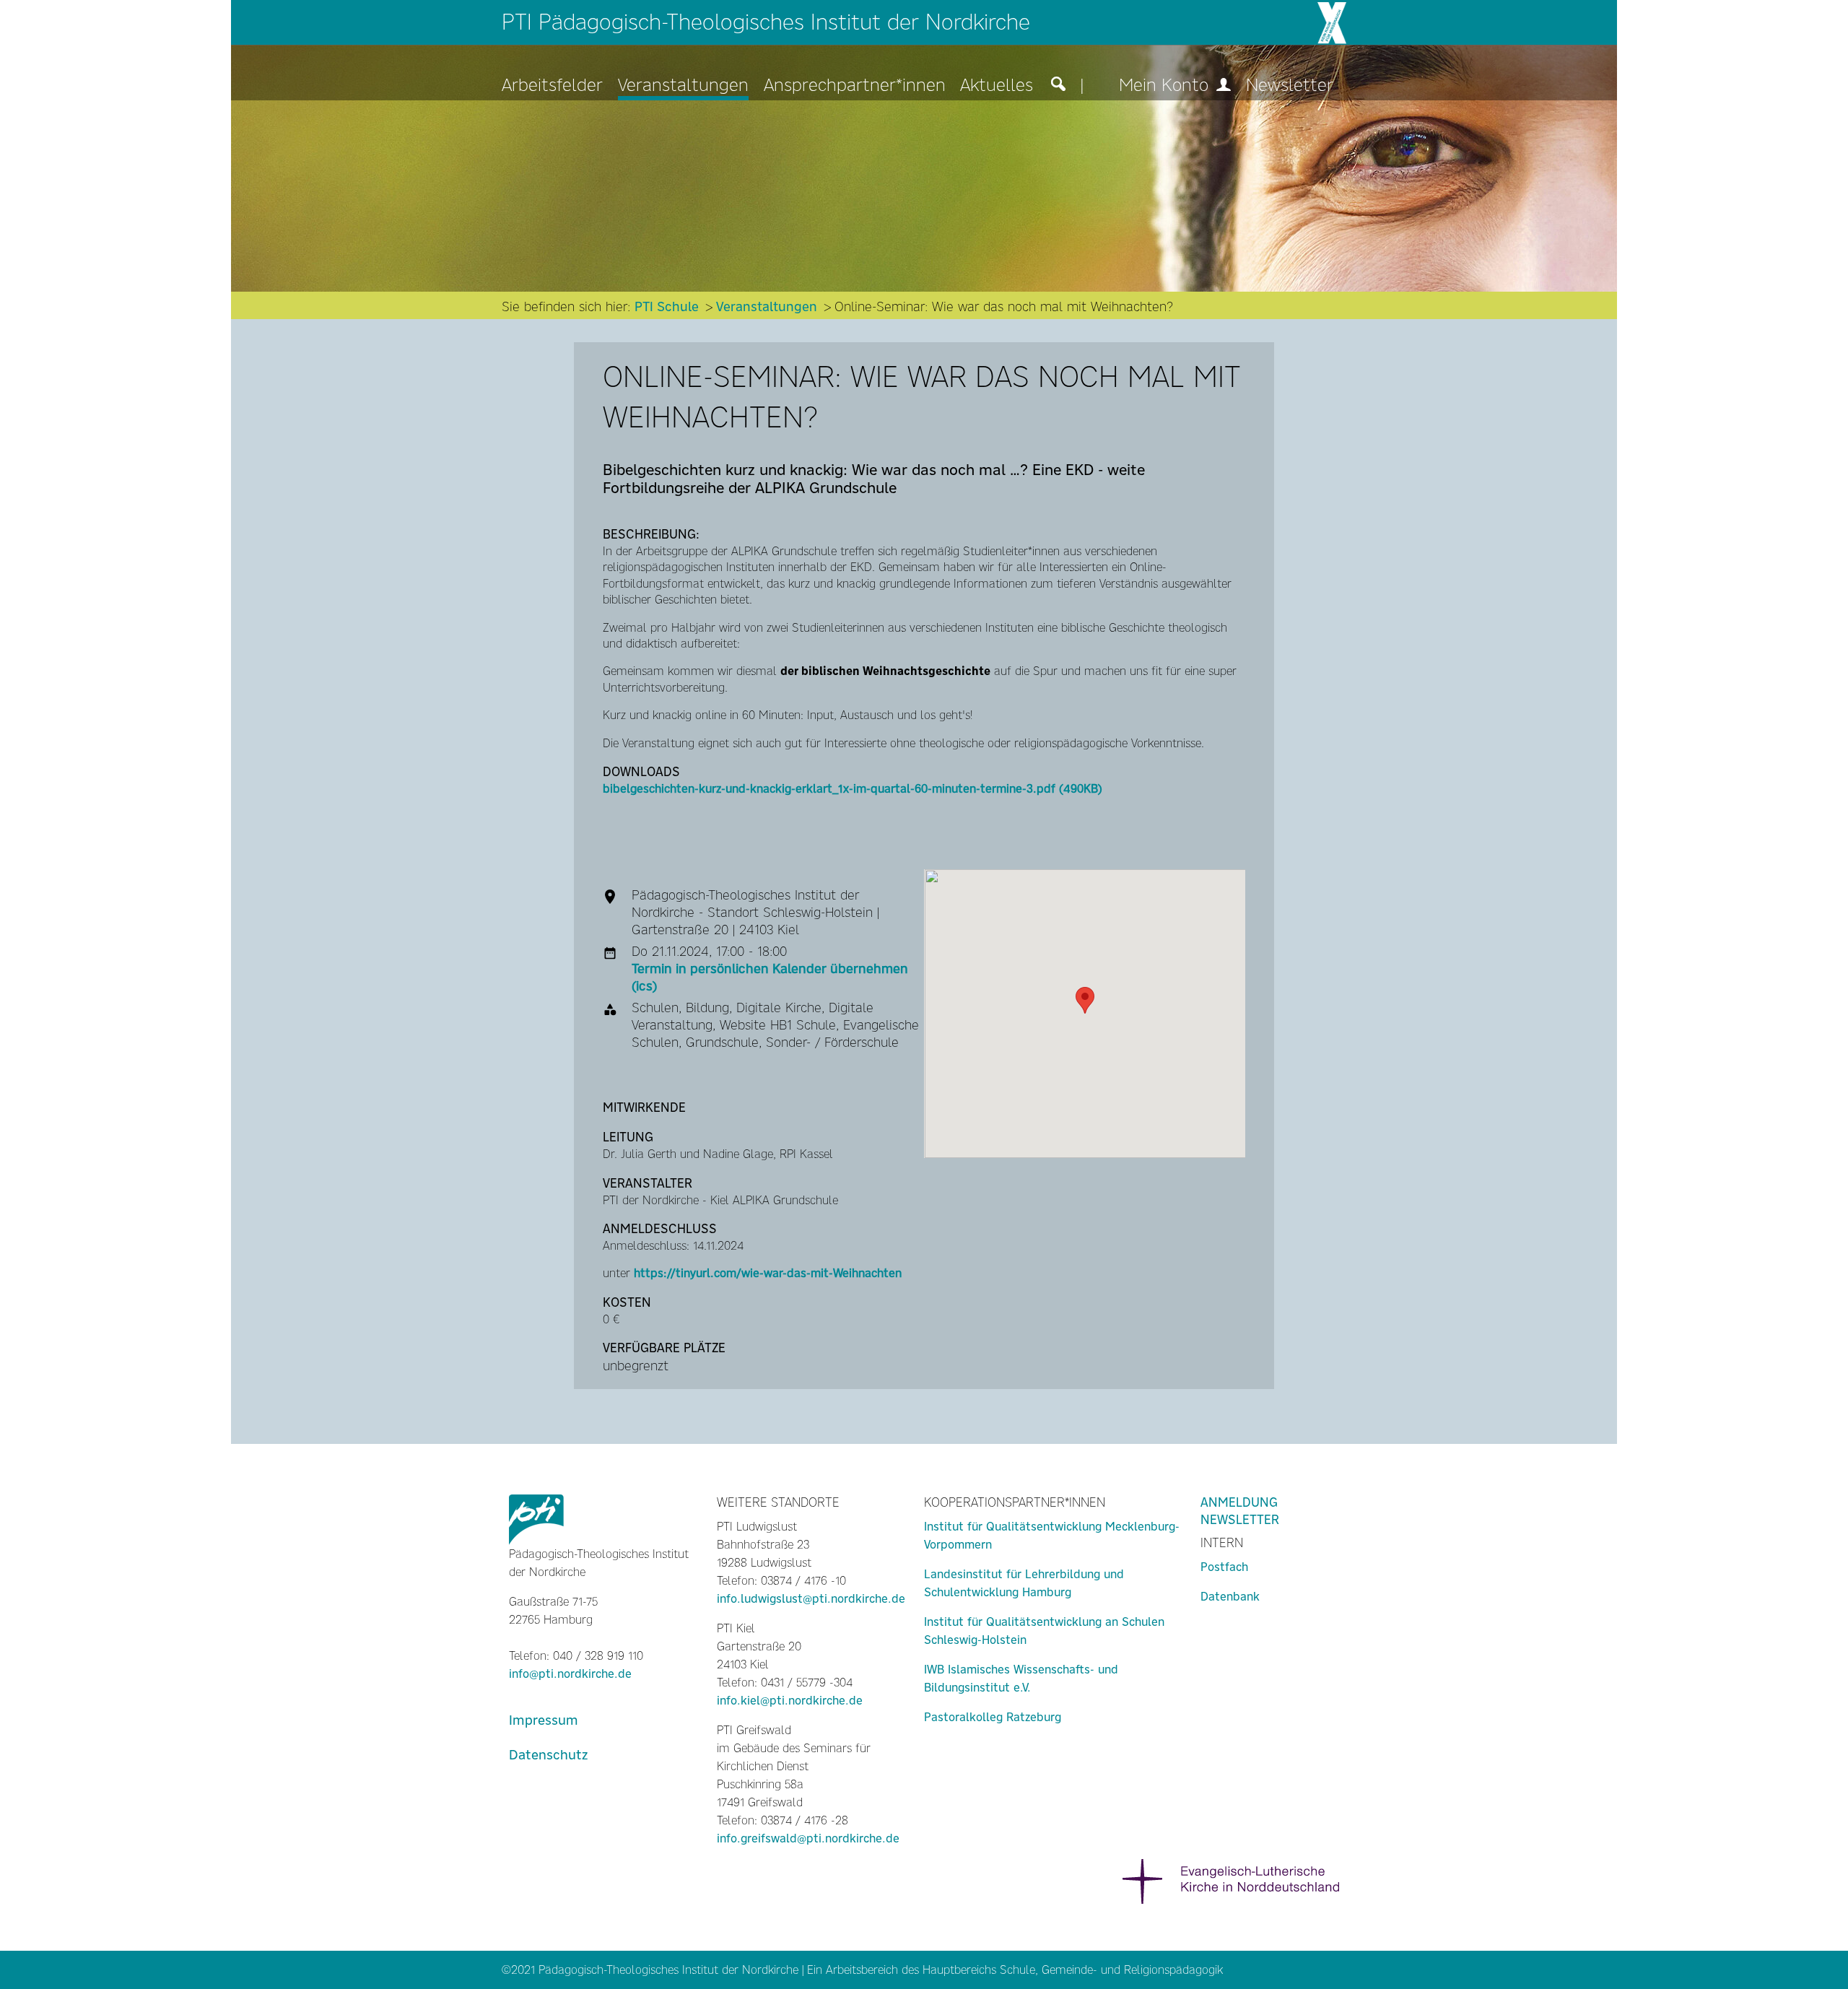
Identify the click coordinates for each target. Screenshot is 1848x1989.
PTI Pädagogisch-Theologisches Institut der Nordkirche (766, 22)
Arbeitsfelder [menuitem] (552, 86)
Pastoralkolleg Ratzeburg (993, 1717)
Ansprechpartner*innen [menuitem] (855, 86)
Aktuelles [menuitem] (997, 86)
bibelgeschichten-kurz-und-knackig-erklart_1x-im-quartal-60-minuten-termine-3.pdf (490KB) (853, 789)
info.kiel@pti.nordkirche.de (790, 1701)
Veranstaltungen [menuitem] (683, 86)
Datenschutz (548, 1755)
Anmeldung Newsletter (1240, 1511)
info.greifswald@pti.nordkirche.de (808, 1838)
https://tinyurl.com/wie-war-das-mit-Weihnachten (768, 1273)
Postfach (1224, 1567)
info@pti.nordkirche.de (570, 1674)
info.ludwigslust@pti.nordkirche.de (811, 1599)
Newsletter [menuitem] (1290, 86)
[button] (1085, 1000)
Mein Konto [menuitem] (1166, 86)
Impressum (544, 1720)
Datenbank (1230, 1597)
